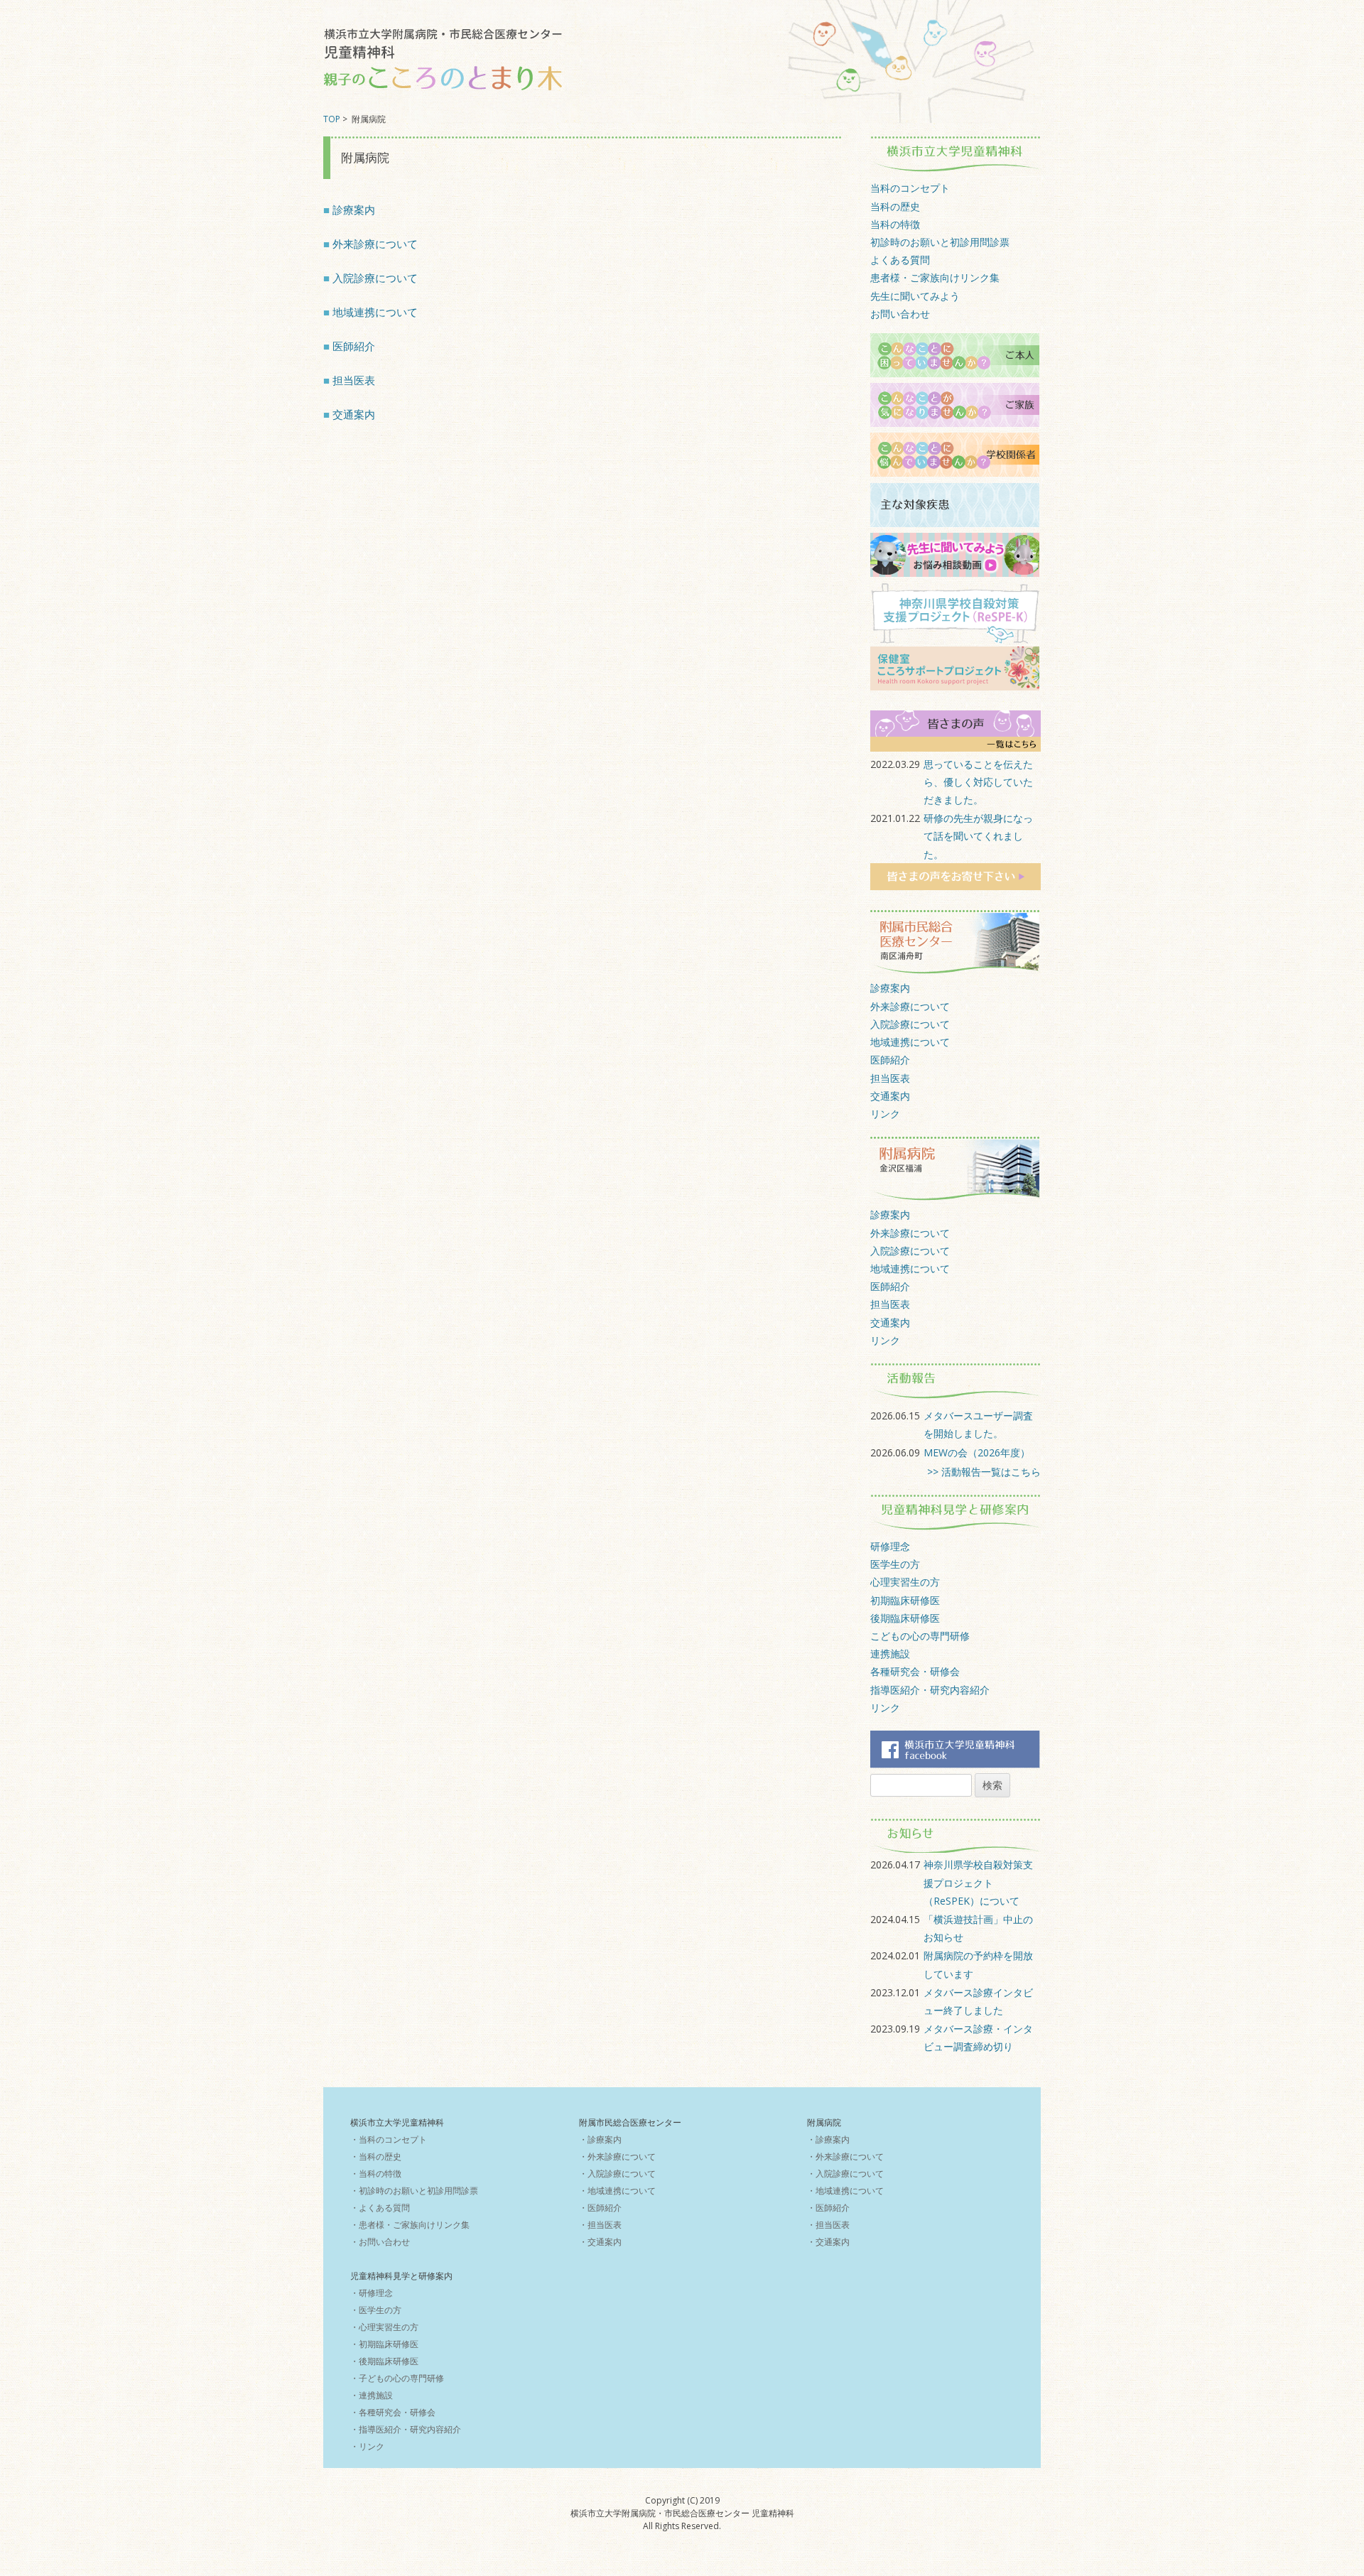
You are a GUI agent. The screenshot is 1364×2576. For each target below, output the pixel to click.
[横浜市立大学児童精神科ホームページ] (444, 62)
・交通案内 (600, 2242)
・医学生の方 (376, 2310)
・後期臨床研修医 (384, 2361)
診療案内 (354, 210)
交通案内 (354, 415)
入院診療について (375, 278)
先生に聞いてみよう (915, 296)
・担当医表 (600, 2225)
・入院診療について (617, 2174)
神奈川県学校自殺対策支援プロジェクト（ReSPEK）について (978, 1882)
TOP (332, 119)
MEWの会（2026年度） (977, 1452)
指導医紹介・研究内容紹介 (930, 1690)
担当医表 (354, 380)
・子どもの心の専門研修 (397, 2378)
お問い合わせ (900, 314)
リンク (885, 1114)
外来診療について (375, 244)
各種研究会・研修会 (915, 1671)
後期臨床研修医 (905, 1618)
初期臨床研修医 (905, 1600)
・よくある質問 (380, 2208)
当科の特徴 (895, 224)
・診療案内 (600, 2139)
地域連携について (375, 312)
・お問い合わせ (380, 2242)
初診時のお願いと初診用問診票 (940, 242)
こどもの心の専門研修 (920, 1636)
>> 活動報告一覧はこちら (984, 1472)
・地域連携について (617, 2191)
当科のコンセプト (910, 188)
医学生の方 (895, 1564)
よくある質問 (900, 260)
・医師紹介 (600, 2208)
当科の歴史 (895, 206)
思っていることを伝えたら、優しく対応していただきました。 (978, 782)
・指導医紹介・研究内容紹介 (406, 2429)
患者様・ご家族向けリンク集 (935, 277)
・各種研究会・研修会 (393, 2412)
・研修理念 (372, 2293)
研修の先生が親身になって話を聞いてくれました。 (978, 836)
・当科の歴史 (376, 2156)
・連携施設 (372, 2395)
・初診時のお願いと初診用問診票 (414, 2191)
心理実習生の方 (905, 1582)
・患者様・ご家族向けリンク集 (410, 2225)
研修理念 (890, 1546)
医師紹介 (354, 346)
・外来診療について (617, 2156)
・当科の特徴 (376, 2174)
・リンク (367, 2446)
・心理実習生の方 (384, 2327)
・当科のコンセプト (389, 2139)
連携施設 (890, 1654)
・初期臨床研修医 (384, 2344)
